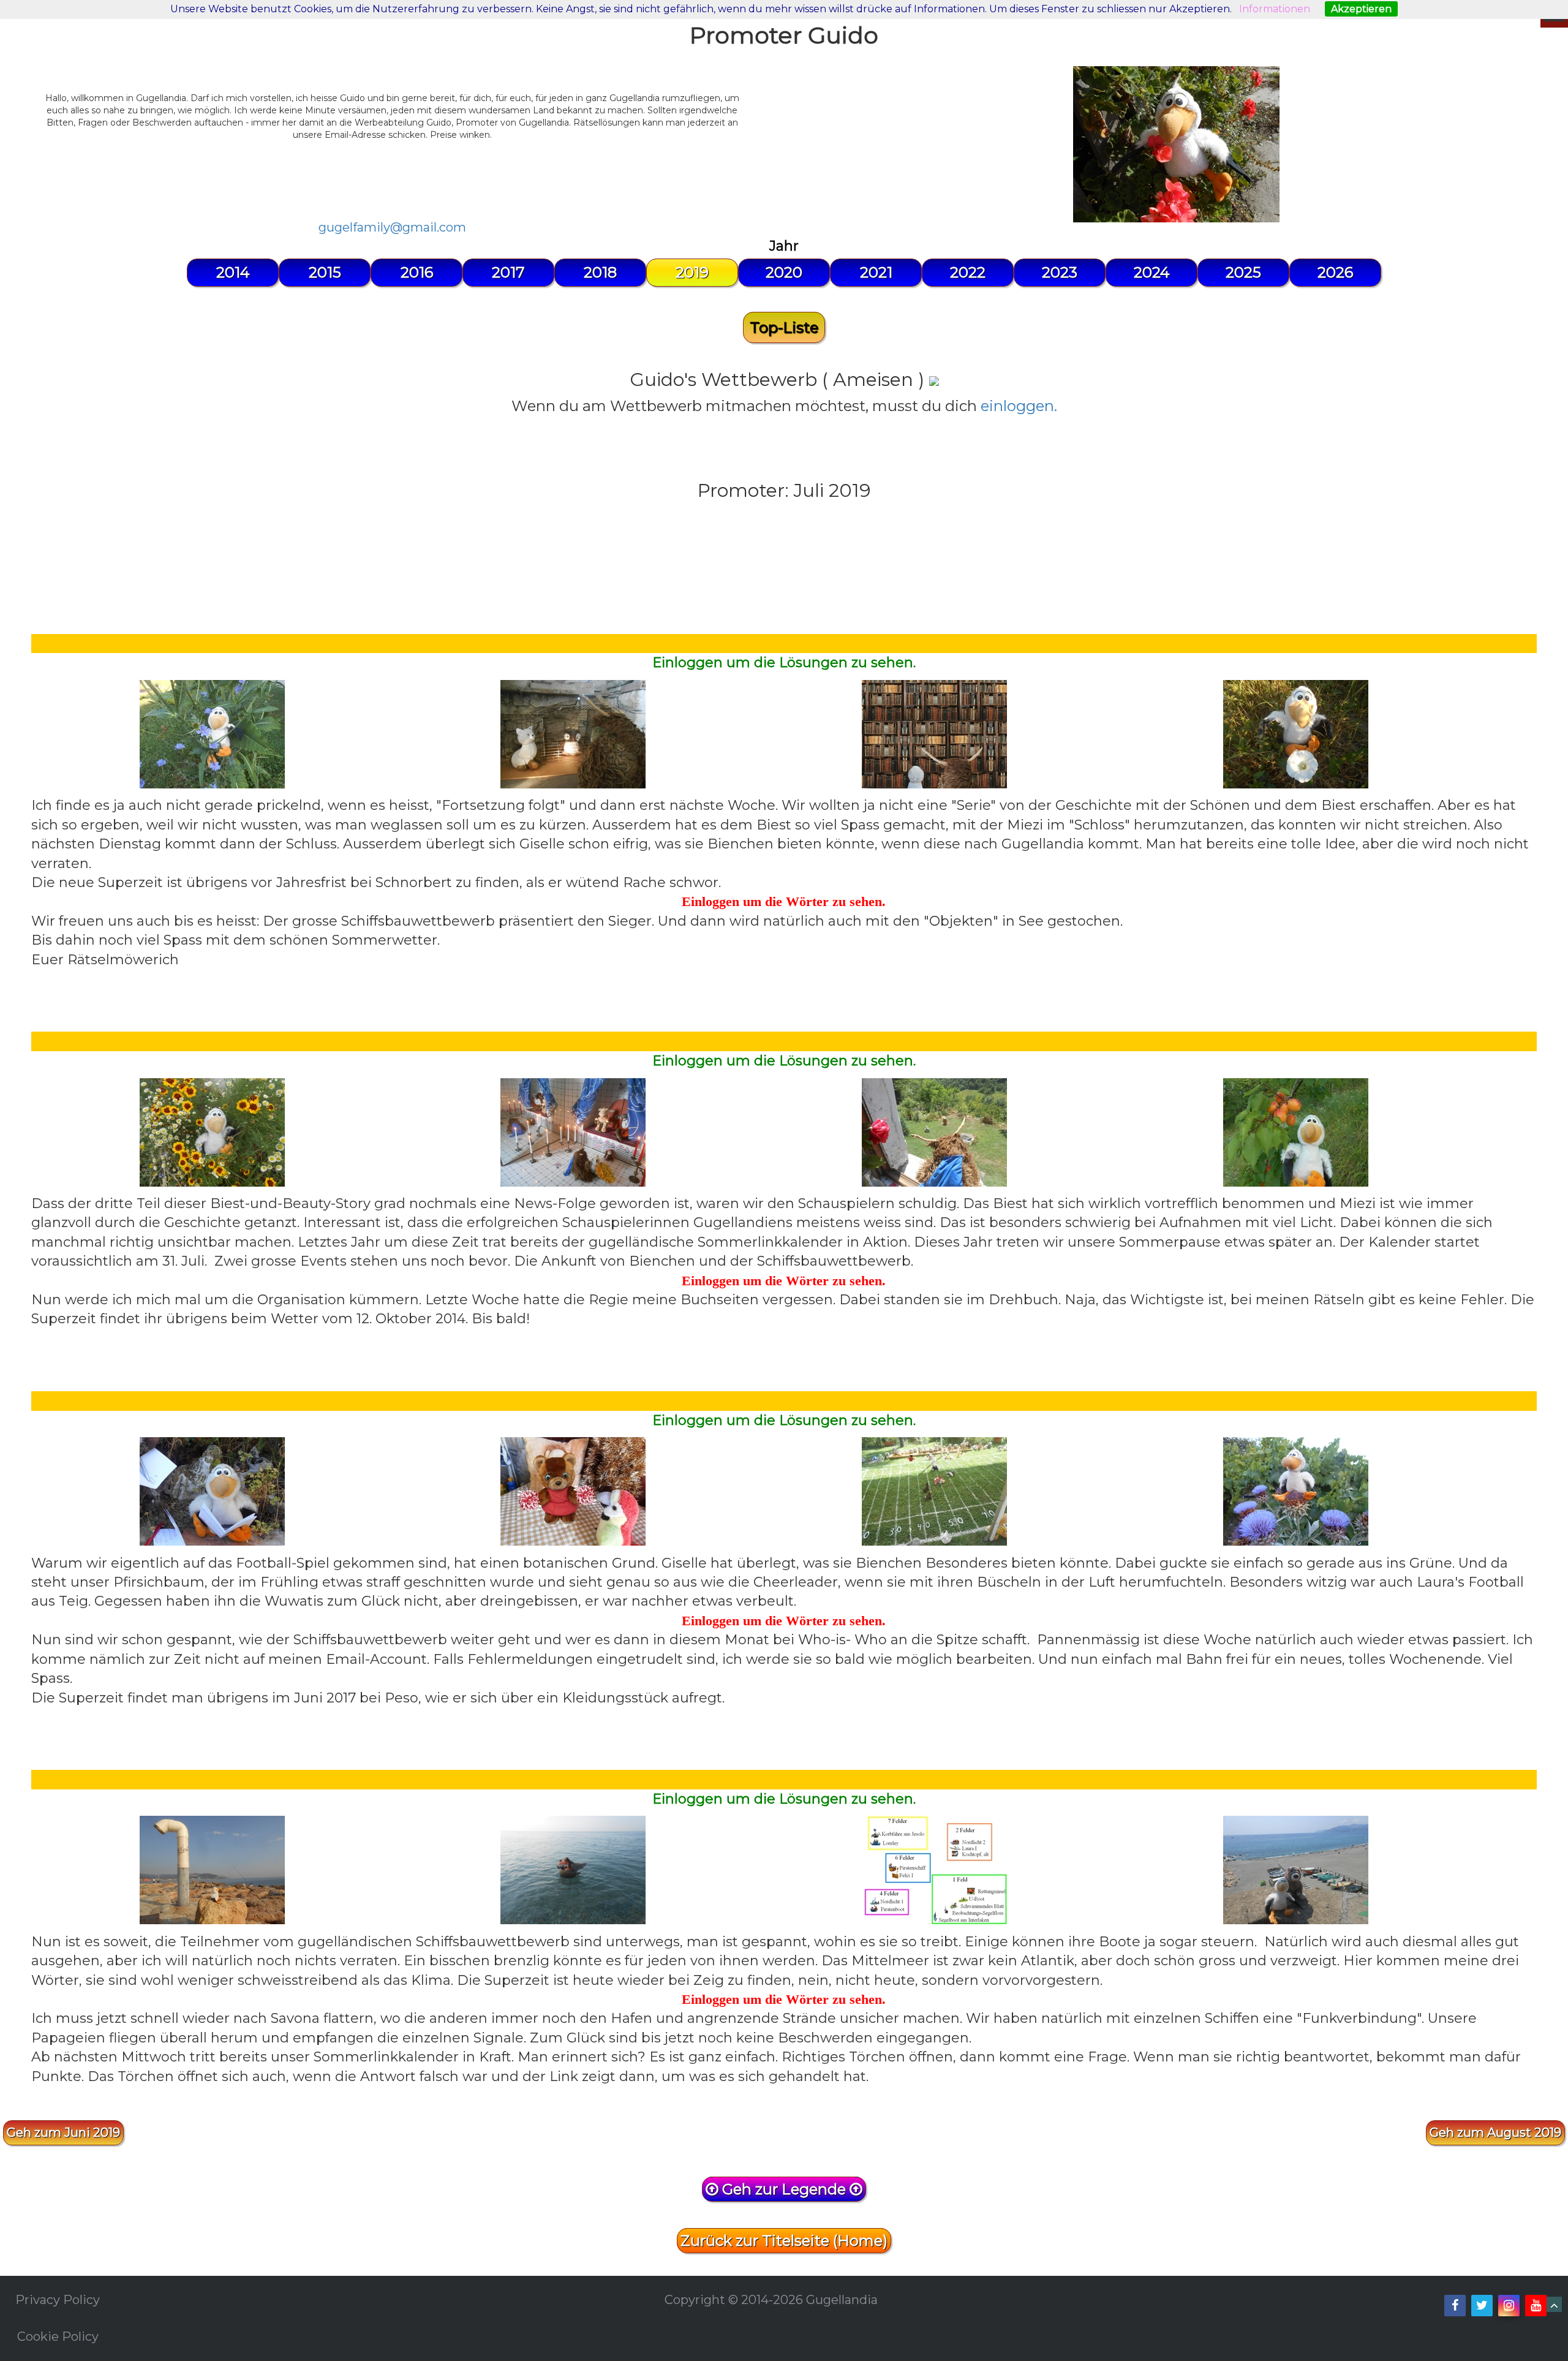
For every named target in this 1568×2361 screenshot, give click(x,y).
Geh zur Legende (784, 2189)
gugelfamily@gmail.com (392, 227)
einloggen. (1019, 406)
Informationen (1275, 9)
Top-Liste (784, 327)
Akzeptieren (1361, 9)
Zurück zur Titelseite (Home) (784, 2241)
